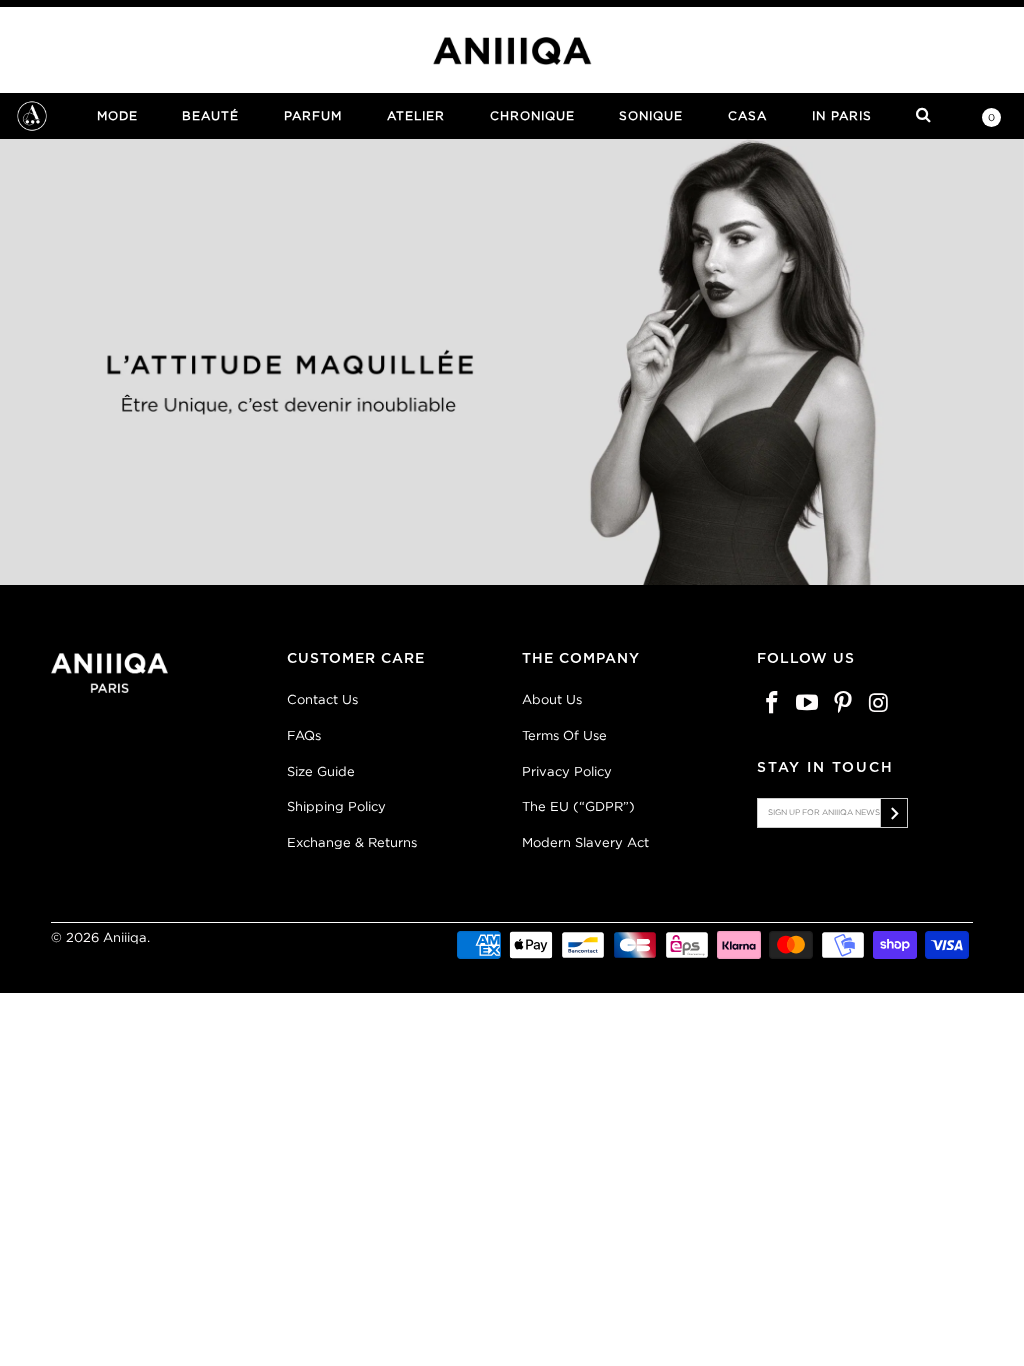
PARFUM (313, 115)
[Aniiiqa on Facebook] (772, 703)
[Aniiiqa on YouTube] (808, 703)
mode (117, 115)
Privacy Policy (567, 771)
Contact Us (322, 699)
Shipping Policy (336, 806)
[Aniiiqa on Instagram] (879, 703)
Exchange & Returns (352, 842)
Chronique (532, 115)
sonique (651, 115)
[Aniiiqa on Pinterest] (844, 703)
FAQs (304, 735)
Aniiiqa (125, 937)
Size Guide (321, 771)
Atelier (416, 115)
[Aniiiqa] (512, 51)
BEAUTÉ (210, 115)
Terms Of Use (564, 735)
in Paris (842, 115)
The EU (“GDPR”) (578, 806)
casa (747, 115)
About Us (552, 699)
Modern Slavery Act (585, 842)
